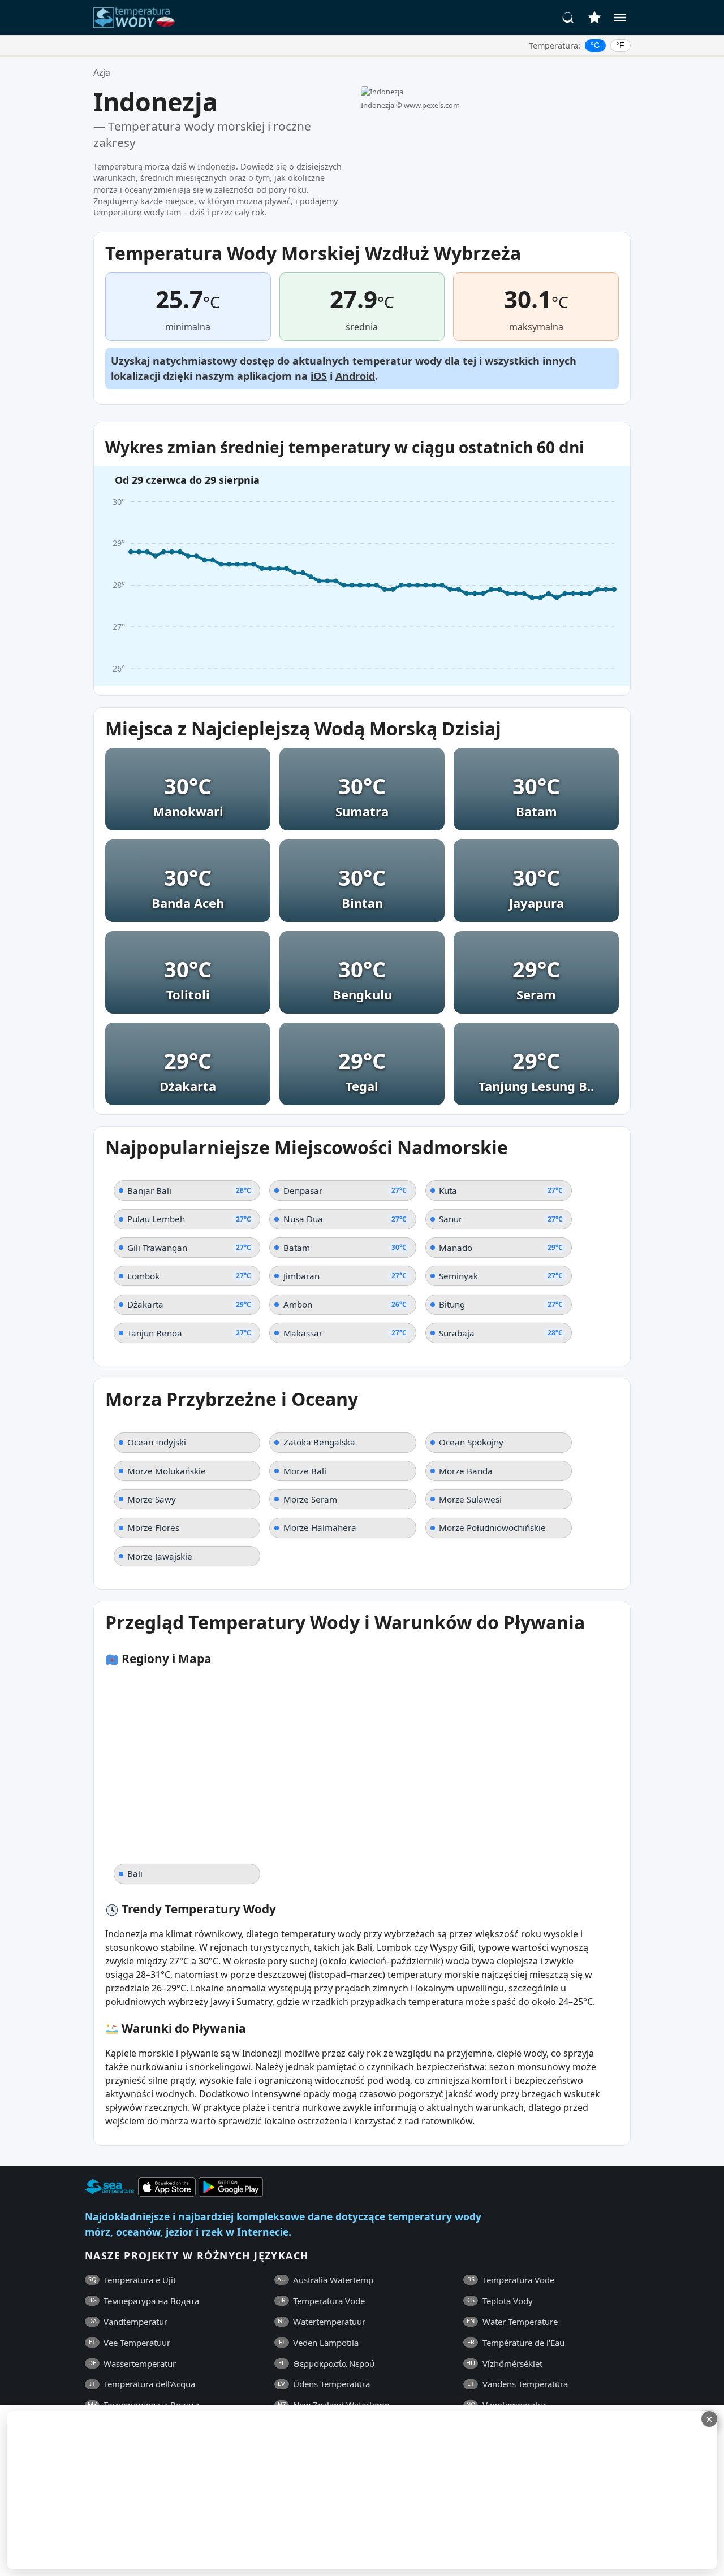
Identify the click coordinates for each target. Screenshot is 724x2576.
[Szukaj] (568, 18)
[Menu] (620, 18)
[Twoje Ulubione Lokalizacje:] (594, 18)
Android (355, 376)
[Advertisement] (275, 2490)
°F (620, 45)
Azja (102, 72)
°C (595, 45)
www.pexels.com (432, 105)
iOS (319, 376)
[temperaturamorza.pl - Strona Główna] (137, 18)
